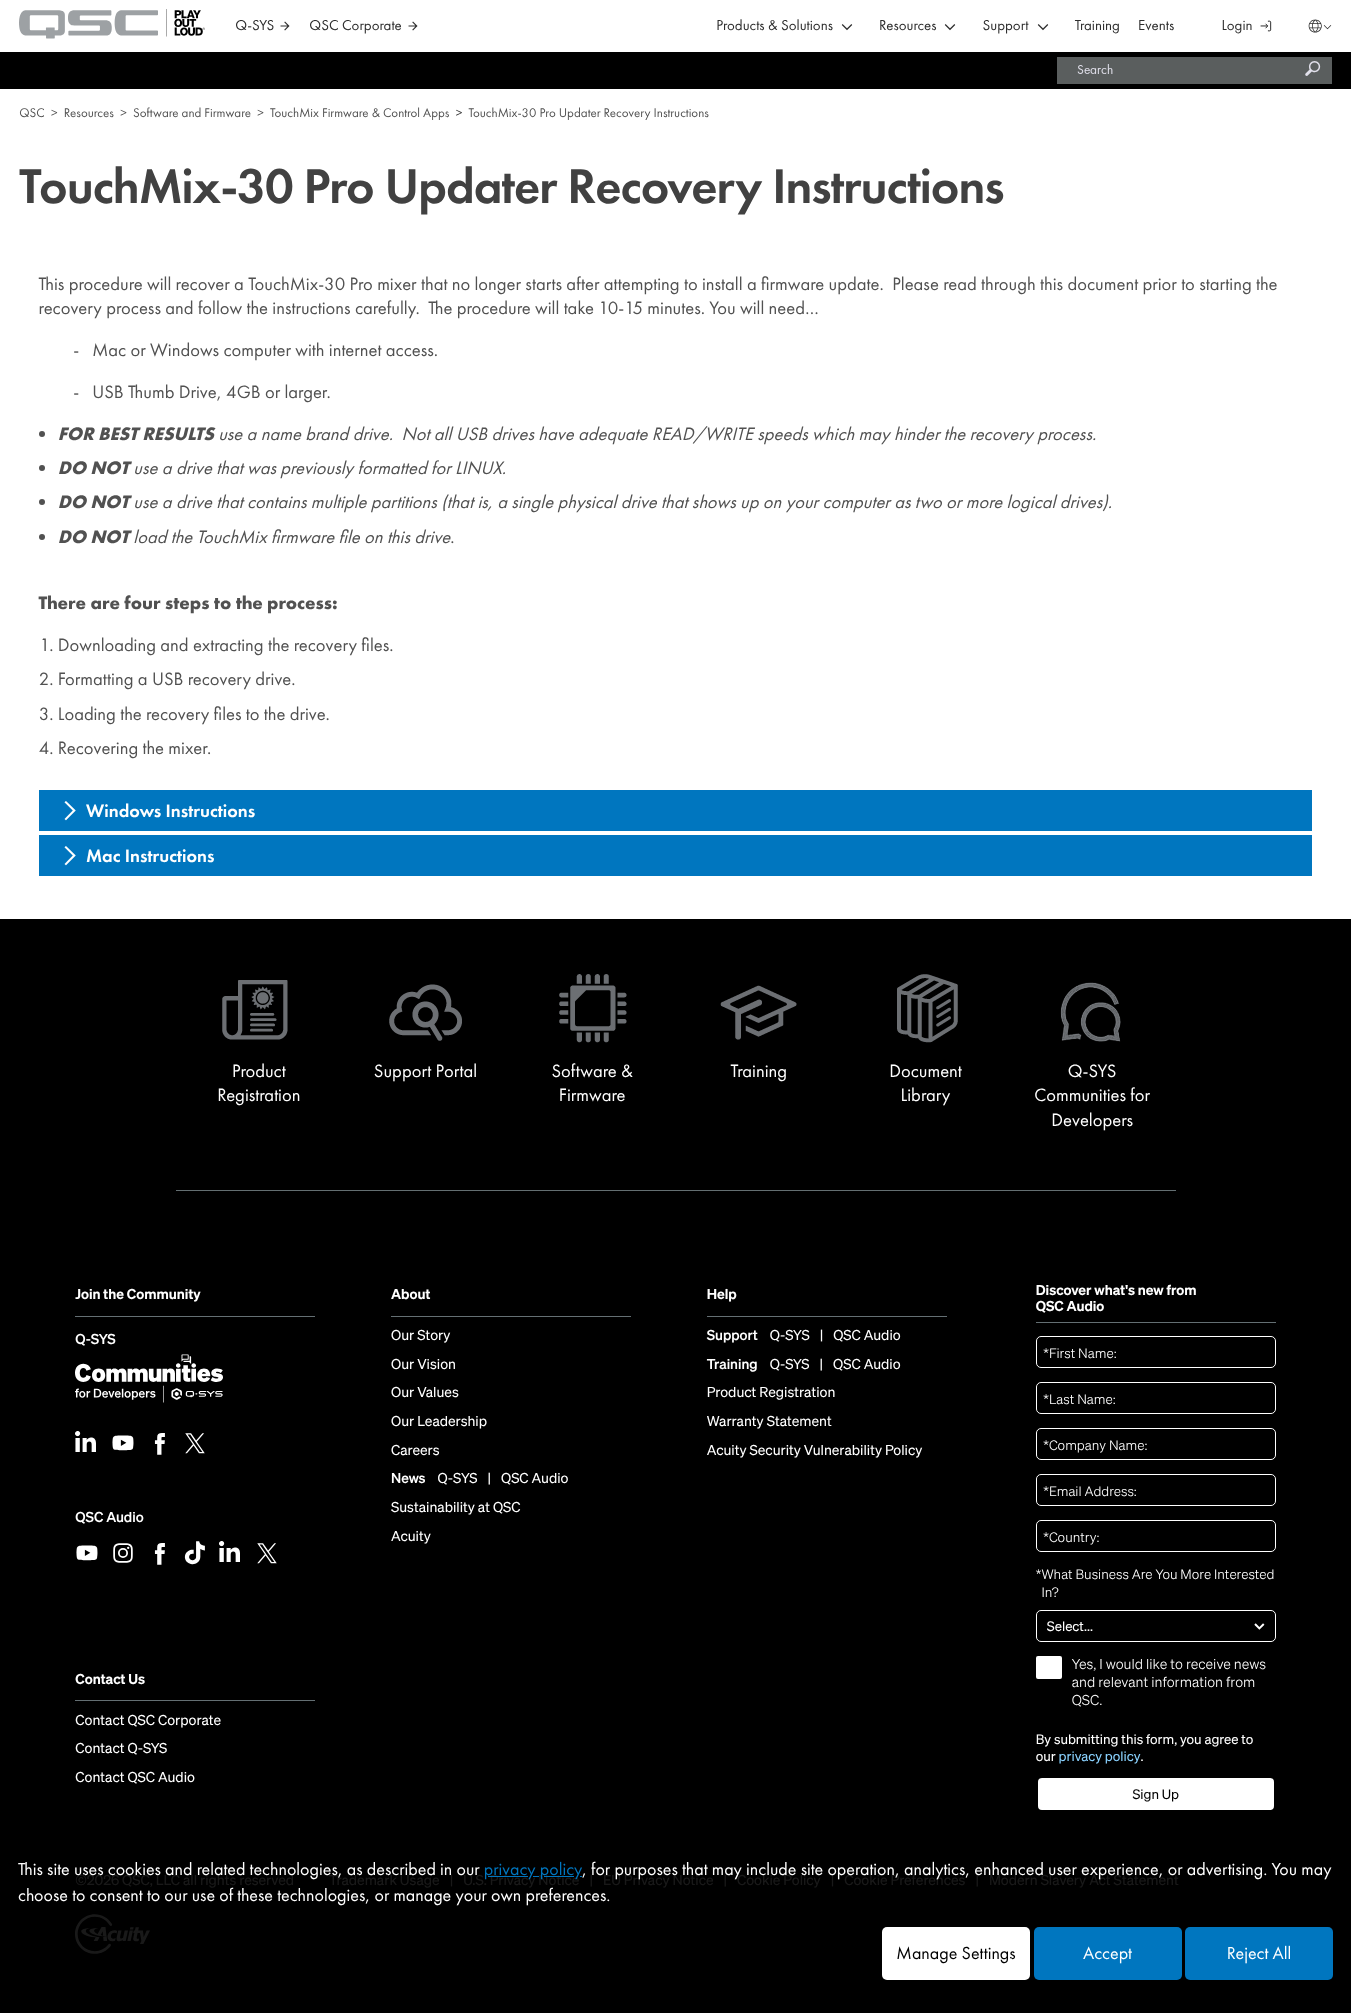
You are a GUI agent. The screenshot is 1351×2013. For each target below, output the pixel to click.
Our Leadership (439, 1422)
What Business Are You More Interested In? (1155, 1583)
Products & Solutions (774, 26)
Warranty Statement (769, 1422)
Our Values (425, 1393)
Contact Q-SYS (121, 1749)
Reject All (1259, 1953)
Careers (415, 1451)
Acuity (411, 1537)
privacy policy (1100, 1756)
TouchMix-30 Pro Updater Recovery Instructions (589, 112)
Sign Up (1155, 1794)
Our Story (420, 1336)
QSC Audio (109, 1517)
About (410, 1295)
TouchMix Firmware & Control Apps (359, 112)
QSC (31, 112)
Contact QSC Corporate (148, 1721)
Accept (1107, 1953)
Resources (907, 26)
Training (1097, 26)
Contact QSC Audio (135, 1778)
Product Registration (771, 1393)
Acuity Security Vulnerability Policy (815, 1451)
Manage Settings (955, 1953)
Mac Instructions (150, 856)
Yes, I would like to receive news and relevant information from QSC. (1169, 1683)
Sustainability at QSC (456, 1508)
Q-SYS (95, 1341)
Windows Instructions (170, 811)
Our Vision (423, 1365)
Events (1156, 26)
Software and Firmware (192, 112)
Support (1005, 26)
